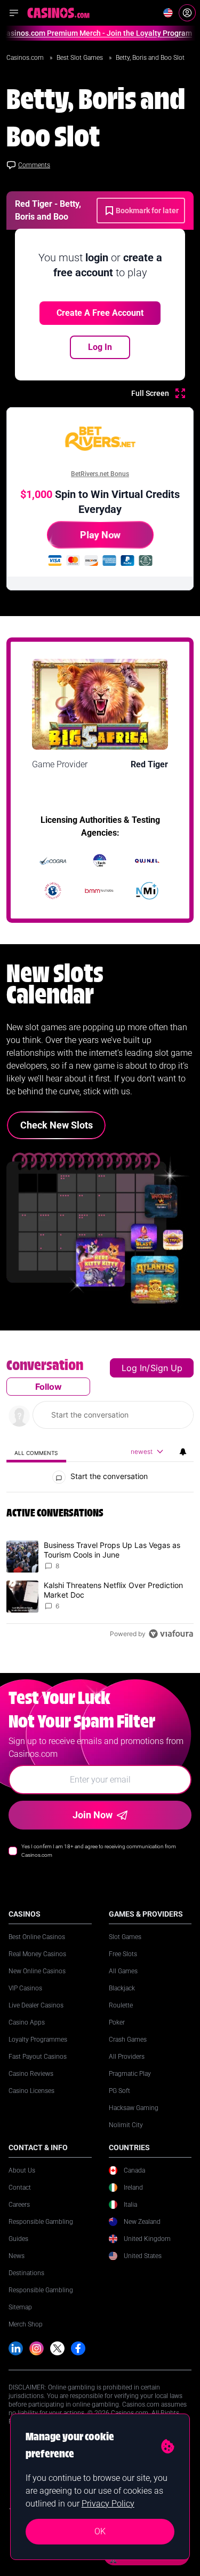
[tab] (36, 1453)
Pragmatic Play (130, 2074)
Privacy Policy (108, 2504)
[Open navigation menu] (14, 13)
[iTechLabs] (100, 861)
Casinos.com (26, 58)
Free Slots (123, 1954)
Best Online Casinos (37, 1937)
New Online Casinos (37, 1971)
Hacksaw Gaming (134, 2108)
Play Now (100, 535)
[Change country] (168, 13)
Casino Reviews (31, 2074)
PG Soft (119, 2091)
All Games (123, 1971)
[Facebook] (78, 2349)
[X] (57, 2349)
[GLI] (53, 891)
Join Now (93, 1815)
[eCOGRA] (53, 861)
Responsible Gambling (41, 2222)
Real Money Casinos (37, 1954)
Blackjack (122, 1988)
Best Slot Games (81, 58)
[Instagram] (37, 2349)
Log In (100, 347)
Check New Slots (57, 1125)
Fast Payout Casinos (38, 2057)
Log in (134, 1368)
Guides (18, 2239)
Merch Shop (26, 2324)
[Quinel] (147, 861)
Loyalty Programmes (38, 2040)
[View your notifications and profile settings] (183, 1452)
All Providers (127, 2057)
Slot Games (125, 1937)
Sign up (166, 1368)
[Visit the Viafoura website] (171, 1634)
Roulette (121, 2005)
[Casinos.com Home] (58, 13)
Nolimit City (126, 2125)
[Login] (187, 13)
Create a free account (100, 313)
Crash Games (128, 2040)
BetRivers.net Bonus (100, 474)
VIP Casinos (25, 1988)
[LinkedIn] (16, 2349)
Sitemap (20, 2307)
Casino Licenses (31, 2091)
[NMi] (147, 891)
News (17, 2256)
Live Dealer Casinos (36, 2005)
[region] (100, 1502)
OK (100, 2531)
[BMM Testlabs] (100, 891)
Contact (20, 2188)
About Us (22, 2170)
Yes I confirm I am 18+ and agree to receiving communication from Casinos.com (99, 1851)
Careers (19, 2205)
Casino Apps (27, 2022)
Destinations (26, 2273)
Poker (117, 2022)
